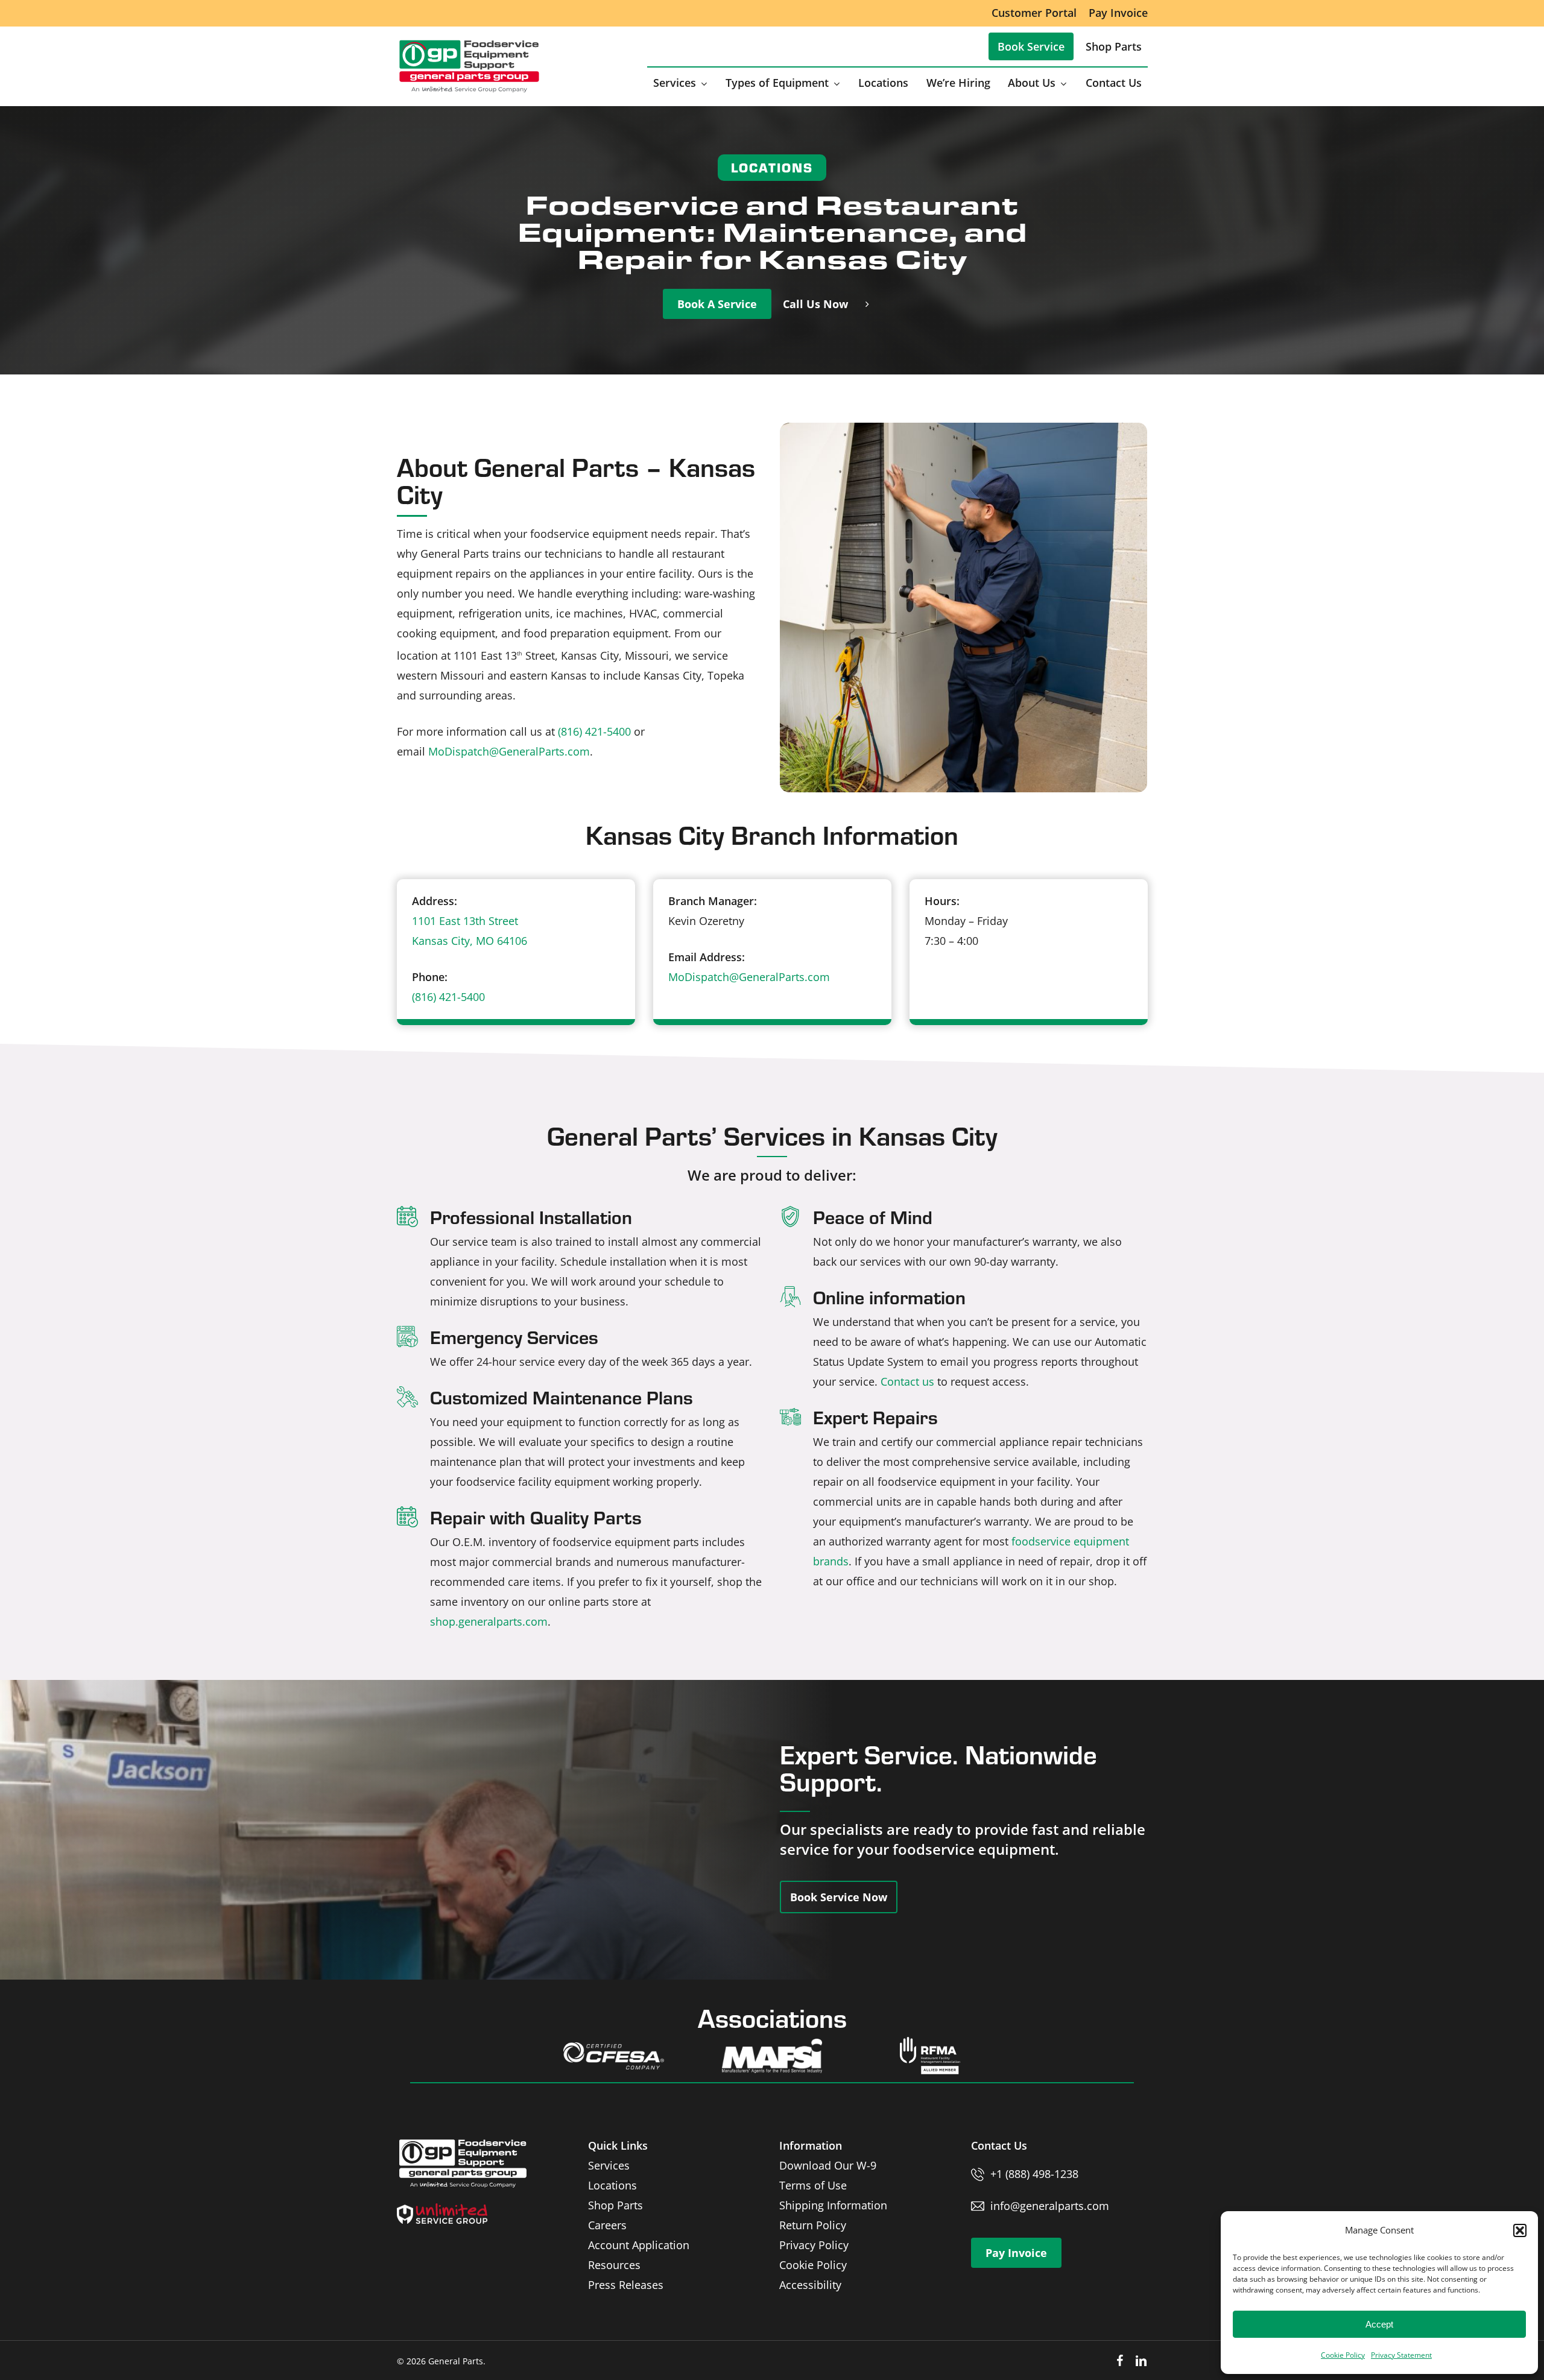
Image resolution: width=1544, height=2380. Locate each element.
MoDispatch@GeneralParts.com (509, 751)
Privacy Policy (814, 2245)
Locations (612, 2185)
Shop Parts (615, 2205)
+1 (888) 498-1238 (1034, 2174)
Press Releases (626, 2285)
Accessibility (810, 2285)
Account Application (639, 2245)
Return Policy (813, 2225)
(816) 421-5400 (594, 731)
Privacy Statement (1401, 2355)
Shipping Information (833, 2205)
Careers (607, 2225)
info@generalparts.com (1050, 2206)
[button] (1520, 2230)
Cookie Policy (1343, 2355)
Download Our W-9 (828, 2165)
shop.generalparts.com (489, 1621)
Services (609, 2165)
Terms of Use (813, 2185)
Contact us (907, 1381)
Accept (1379, 2324)
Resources (614, 2265)
